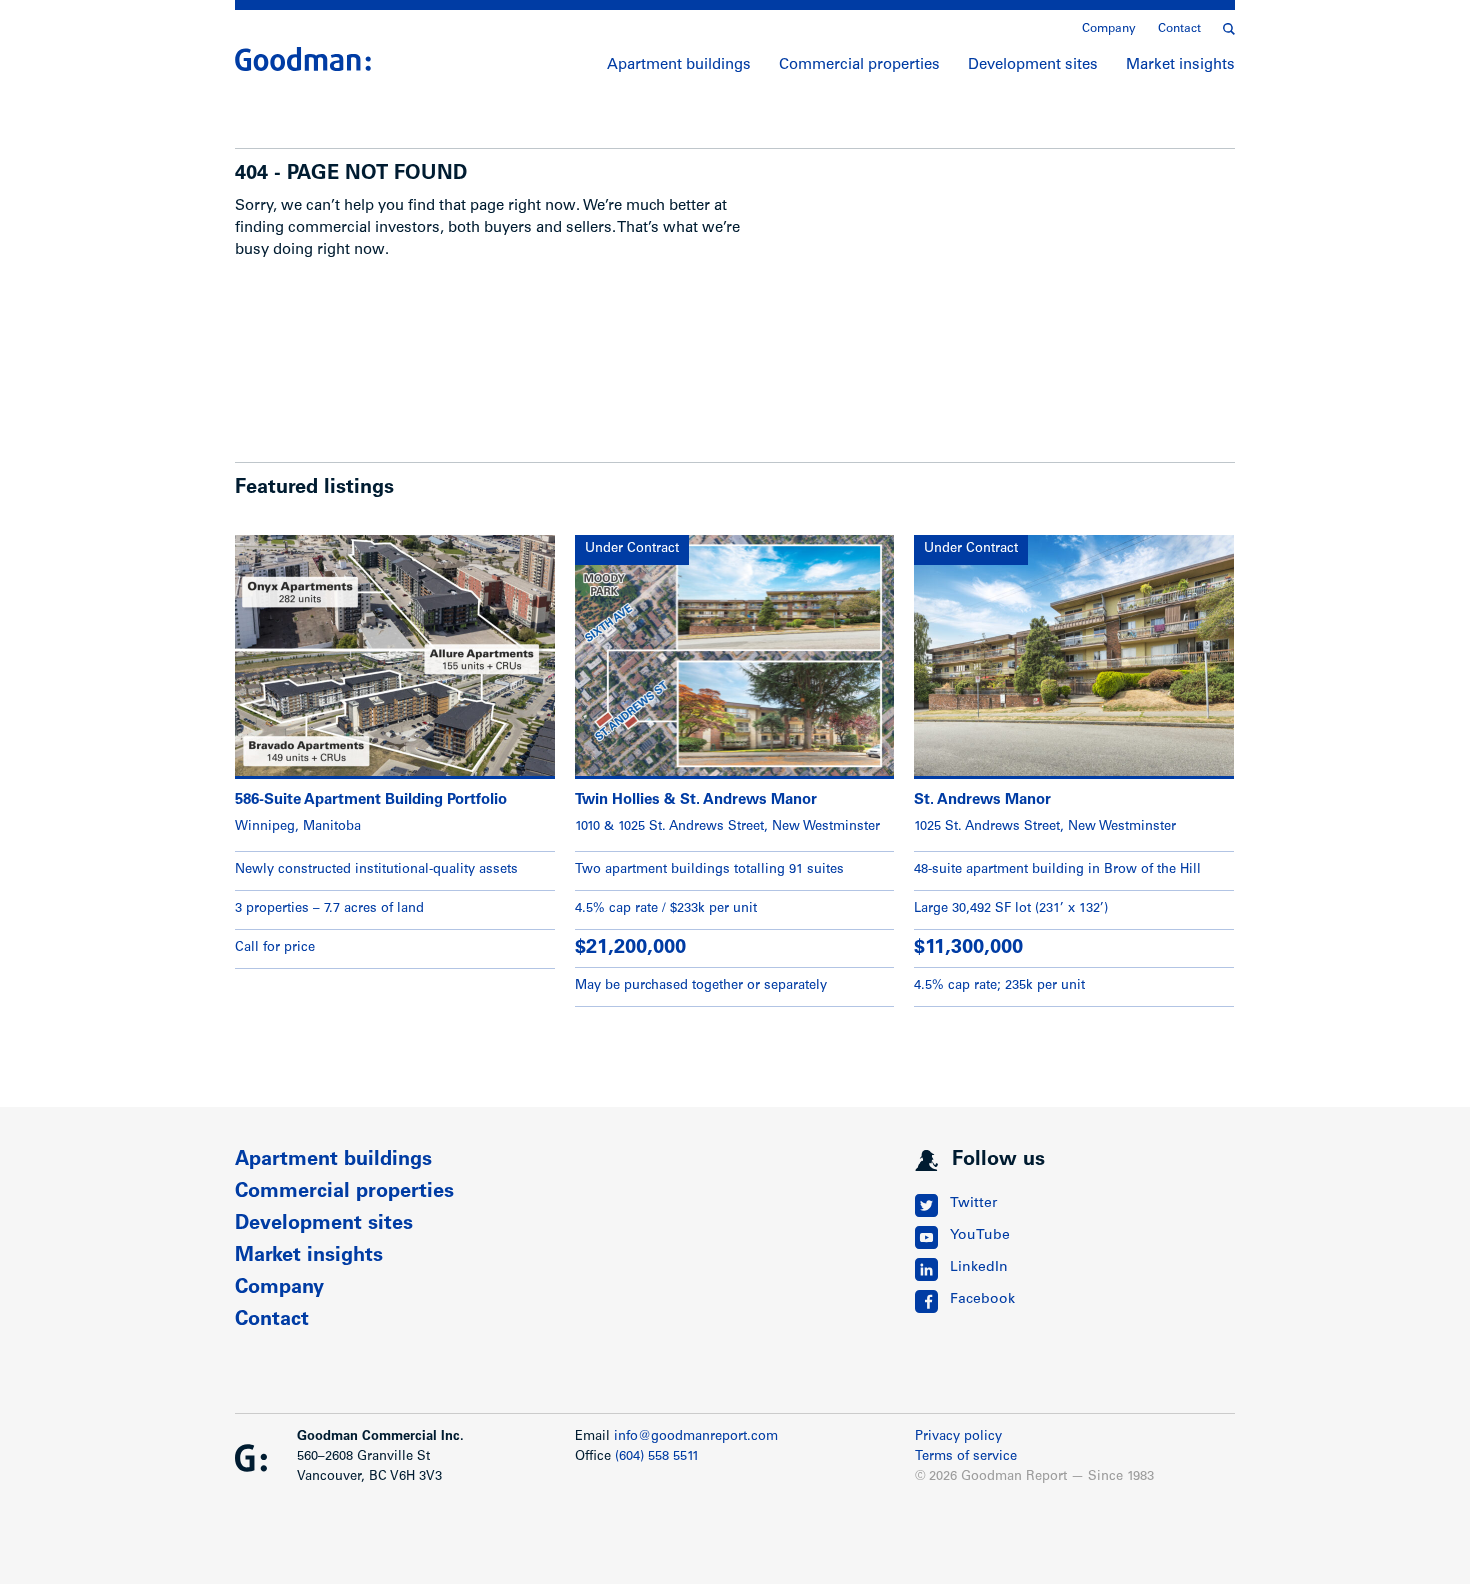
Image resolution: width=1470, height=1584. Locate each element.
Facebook (982, 1300)
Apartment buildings (679, 65)
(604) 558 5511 (657, 1457)
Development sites (1033, 65)
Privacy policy (958, 1437)
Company (1109, 29)
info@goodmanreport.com (696, 1437)
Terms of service (966, 1457)
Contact (1179, 29)
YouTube (980, 1236)
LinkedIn (979, 1268)
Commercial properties (859, 65)
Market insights (1180, 65)
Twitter (973, 1204)
